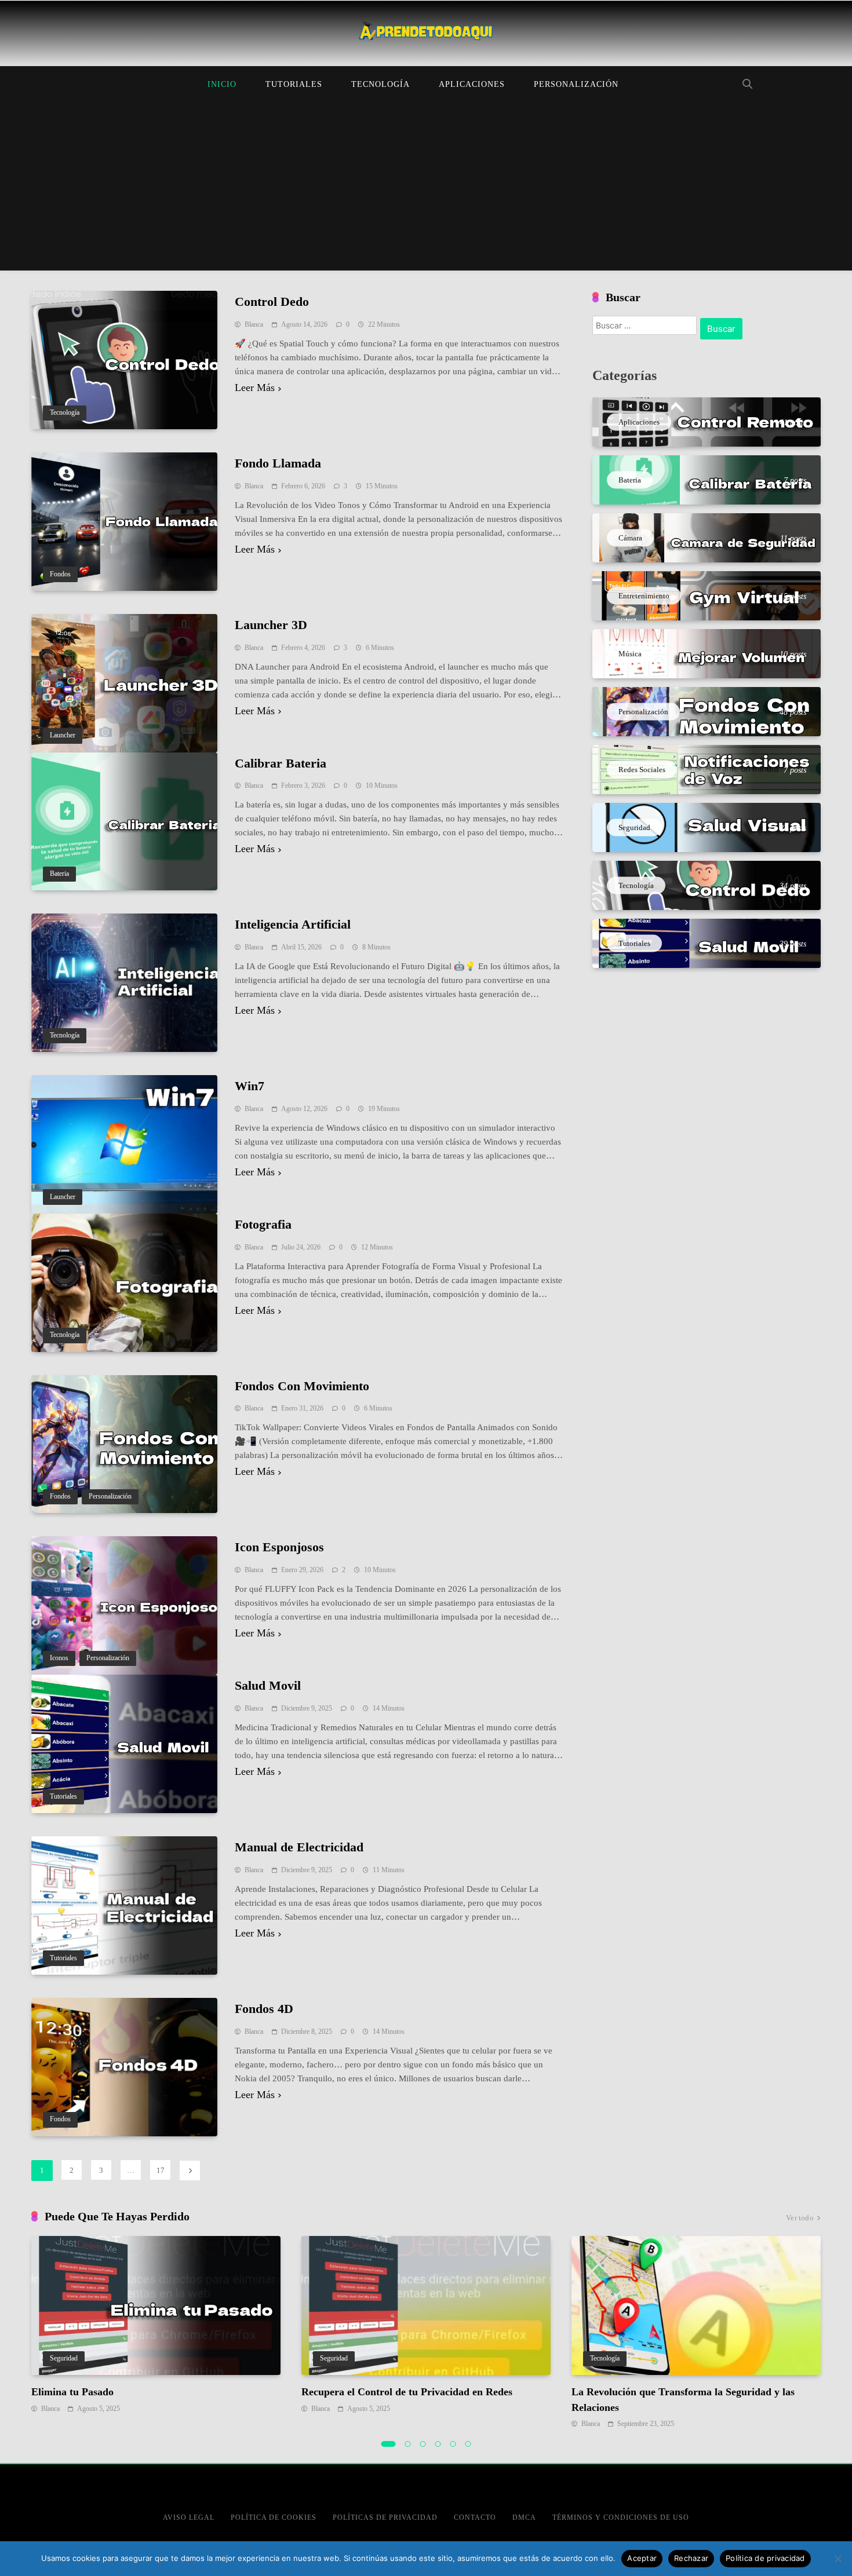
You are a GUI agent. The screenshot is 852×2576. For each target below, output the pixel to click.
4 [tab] (438, 2444)
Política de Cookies (274, 2517)
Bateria (59, 874)
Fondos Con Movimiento (302, 1386)
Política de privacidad (765, 2558)
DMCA (524, 2517)
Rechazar (691, 2558)
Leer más (255, 388)
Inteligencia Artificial (293, 924)
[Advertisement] (426, 189)
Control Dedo (272, 302)
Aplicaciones (472, 84)
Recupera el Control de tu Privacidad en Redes (407, 2392)
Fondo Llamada (278, 463)
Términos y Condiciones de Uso (621, 2517)
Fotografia (263, 1224)
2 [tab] (408, 2444)
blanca (254, 324)
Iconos (59, 1658)
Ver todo (800, 2218)
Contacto (475, 2517)
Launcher (63, 735)
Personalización (576, 84)
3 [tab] (423, 2444)
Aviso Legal (189, 2517)
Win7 (250, 1086)
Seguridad (64, 2358)
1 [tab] (389, 2444)
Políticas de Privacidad (385, 2517)
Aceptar (642, 2558)
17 (161, 2170)
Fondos (60, 574)
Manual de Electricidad (299, 1847)
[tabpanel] (156, 2325)
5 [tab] (453, 2444)
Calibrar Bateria (281, 763)
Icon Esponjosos (279, 1547)
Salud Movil (268, 1685)
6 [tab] (468, 2444)
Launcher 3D (271, 625)
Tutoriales (294, 84)
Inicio (222, 84)
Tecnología (381, 84)
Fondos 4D (264, 2009)
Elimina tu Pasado (72, 2392)
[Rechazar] (838, 2559)
